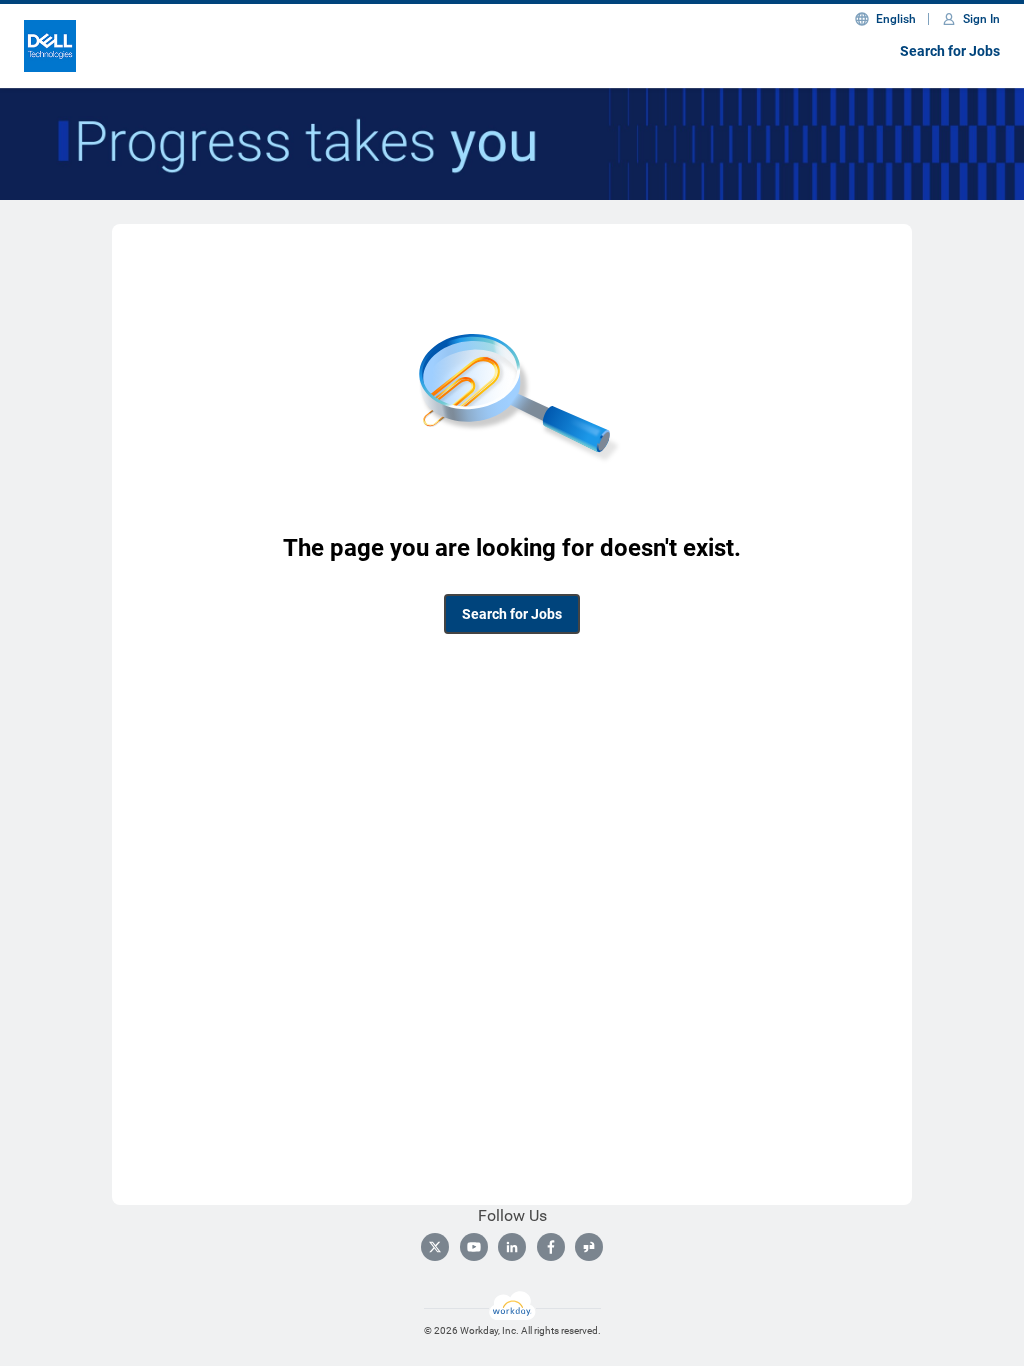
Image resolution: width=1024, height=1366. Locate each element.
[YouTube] (474, 1247)
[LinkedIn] (512, 1247)
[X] (435, 1247)
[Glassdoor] (589, 1247)
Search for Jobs (950, 51)
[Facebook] (551, 1247)
